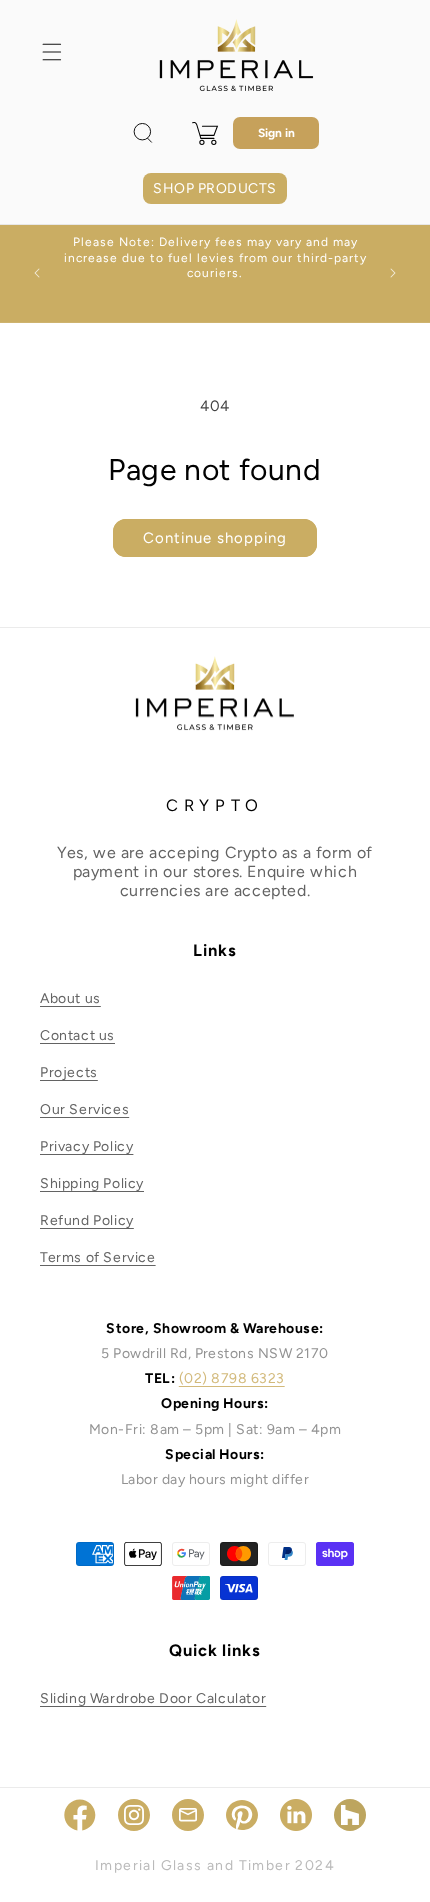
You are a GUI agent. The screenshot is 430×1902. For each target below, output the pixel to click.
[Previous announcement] (37, 273)
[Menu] (52, 52)
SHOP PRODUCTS (214, 188)
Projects (69, 1072)
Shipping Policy (92, 1183)
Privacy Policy (86, 1146)
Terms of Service (98, 1257)
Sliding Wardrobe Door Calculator (153, 1698)
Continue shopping (215, 538)
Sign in (276, 133)
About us (70, 998)
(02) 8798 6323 (232, 1378)
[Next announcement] (393, 273)
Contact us (77, 1035)
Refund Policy (87, 1220)
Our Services (84, 1109)
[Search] (143, 133)
